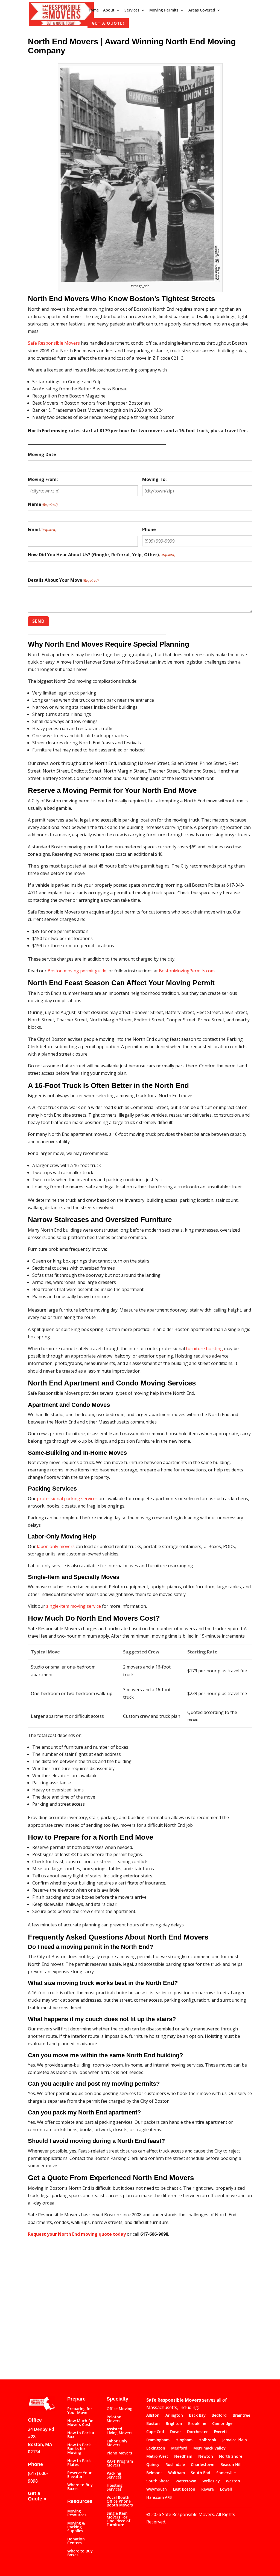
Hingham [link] (184, 2440)
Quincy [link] (153, 2465)
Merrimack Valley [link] (209, 2448)
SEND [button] (38, 621)
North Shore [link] (231, 2457)
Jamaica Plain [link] (235, 2440)
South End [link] (201, 2473)
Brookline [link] (197, 2424)
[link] (61, 13)
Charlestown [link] (203, 2465)
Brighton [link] (174, 2424)
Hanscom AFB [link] (159, 2498)
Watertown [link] (186, 2481)
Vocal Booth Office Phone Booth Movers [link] (120, 2502)
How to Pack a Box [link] (81, 2435)
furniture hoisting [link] (204, 1348)
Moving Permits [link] (164, 10)
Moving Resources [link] (77, 2513)
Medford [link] (179, 2448)
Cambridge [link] (222, 2424)
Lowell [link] (226, 2489)
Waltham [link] (177, 2473)
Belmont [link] (154, 2473)
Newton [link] (206, 2457)
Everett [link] (221, 2432)
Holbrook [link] (207, 2440)
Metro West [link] (157, 2457)
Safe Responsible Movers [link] (54, 343)
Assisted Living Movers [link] (119, 2431)
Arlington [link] (174, 2416)
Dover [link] (176, 2432)
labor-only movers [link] (56, 1546)
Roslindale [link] (175, 2465)
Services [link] (132, 10)
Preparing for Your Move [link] (80, 2411)
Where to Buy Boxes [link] (80, 2487)
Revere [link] (208, 2489)
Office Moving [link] (119, 2409)
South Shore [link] (158, 2481)
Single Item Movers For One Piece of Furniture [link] (118, 2519)
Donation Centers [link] (76, 2541)
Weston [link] (233, 2481)
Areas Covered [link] (202, 10)
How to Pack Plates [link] (79, 2463)
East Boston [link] (184, 2489)
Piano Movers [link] (119, 2453)
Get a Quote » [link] (37, 2496)
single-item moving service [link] (74, 1606)
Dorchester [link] (197, 2432)
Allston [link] (153, 2416)
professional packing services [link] (67, 1499)
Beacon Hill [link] (231, 2465)
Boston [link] (153, 2424)
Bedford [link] (219, 2416)
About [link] (109, 10)
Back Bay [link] (197, 2416)
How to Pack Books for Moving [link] (79, 2449)
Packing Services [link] (114, 2476)
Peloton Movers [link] (114, 2419)
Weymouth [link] (157, 2489)
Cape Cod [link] (155, 2432)
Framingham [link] (158, 2440)
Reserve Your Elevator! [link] (79, 2475)
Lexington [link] (156, 2448)
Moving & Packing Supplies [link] (76, 2527)
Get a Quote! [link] (108, 23)
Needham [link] (183, 2457)
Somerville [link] (226, 2473)
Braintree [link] (241, 2416)
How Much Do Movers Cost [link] (80, 2423)
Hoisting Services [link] (115, 2488)
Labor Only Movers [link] (117, 2443)
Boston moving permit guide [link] (77, 971)
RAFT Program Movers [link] (120, 2463)
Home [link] (93, 10)
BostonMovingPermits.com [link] (187, 971)
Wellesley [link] (211, 2481)
